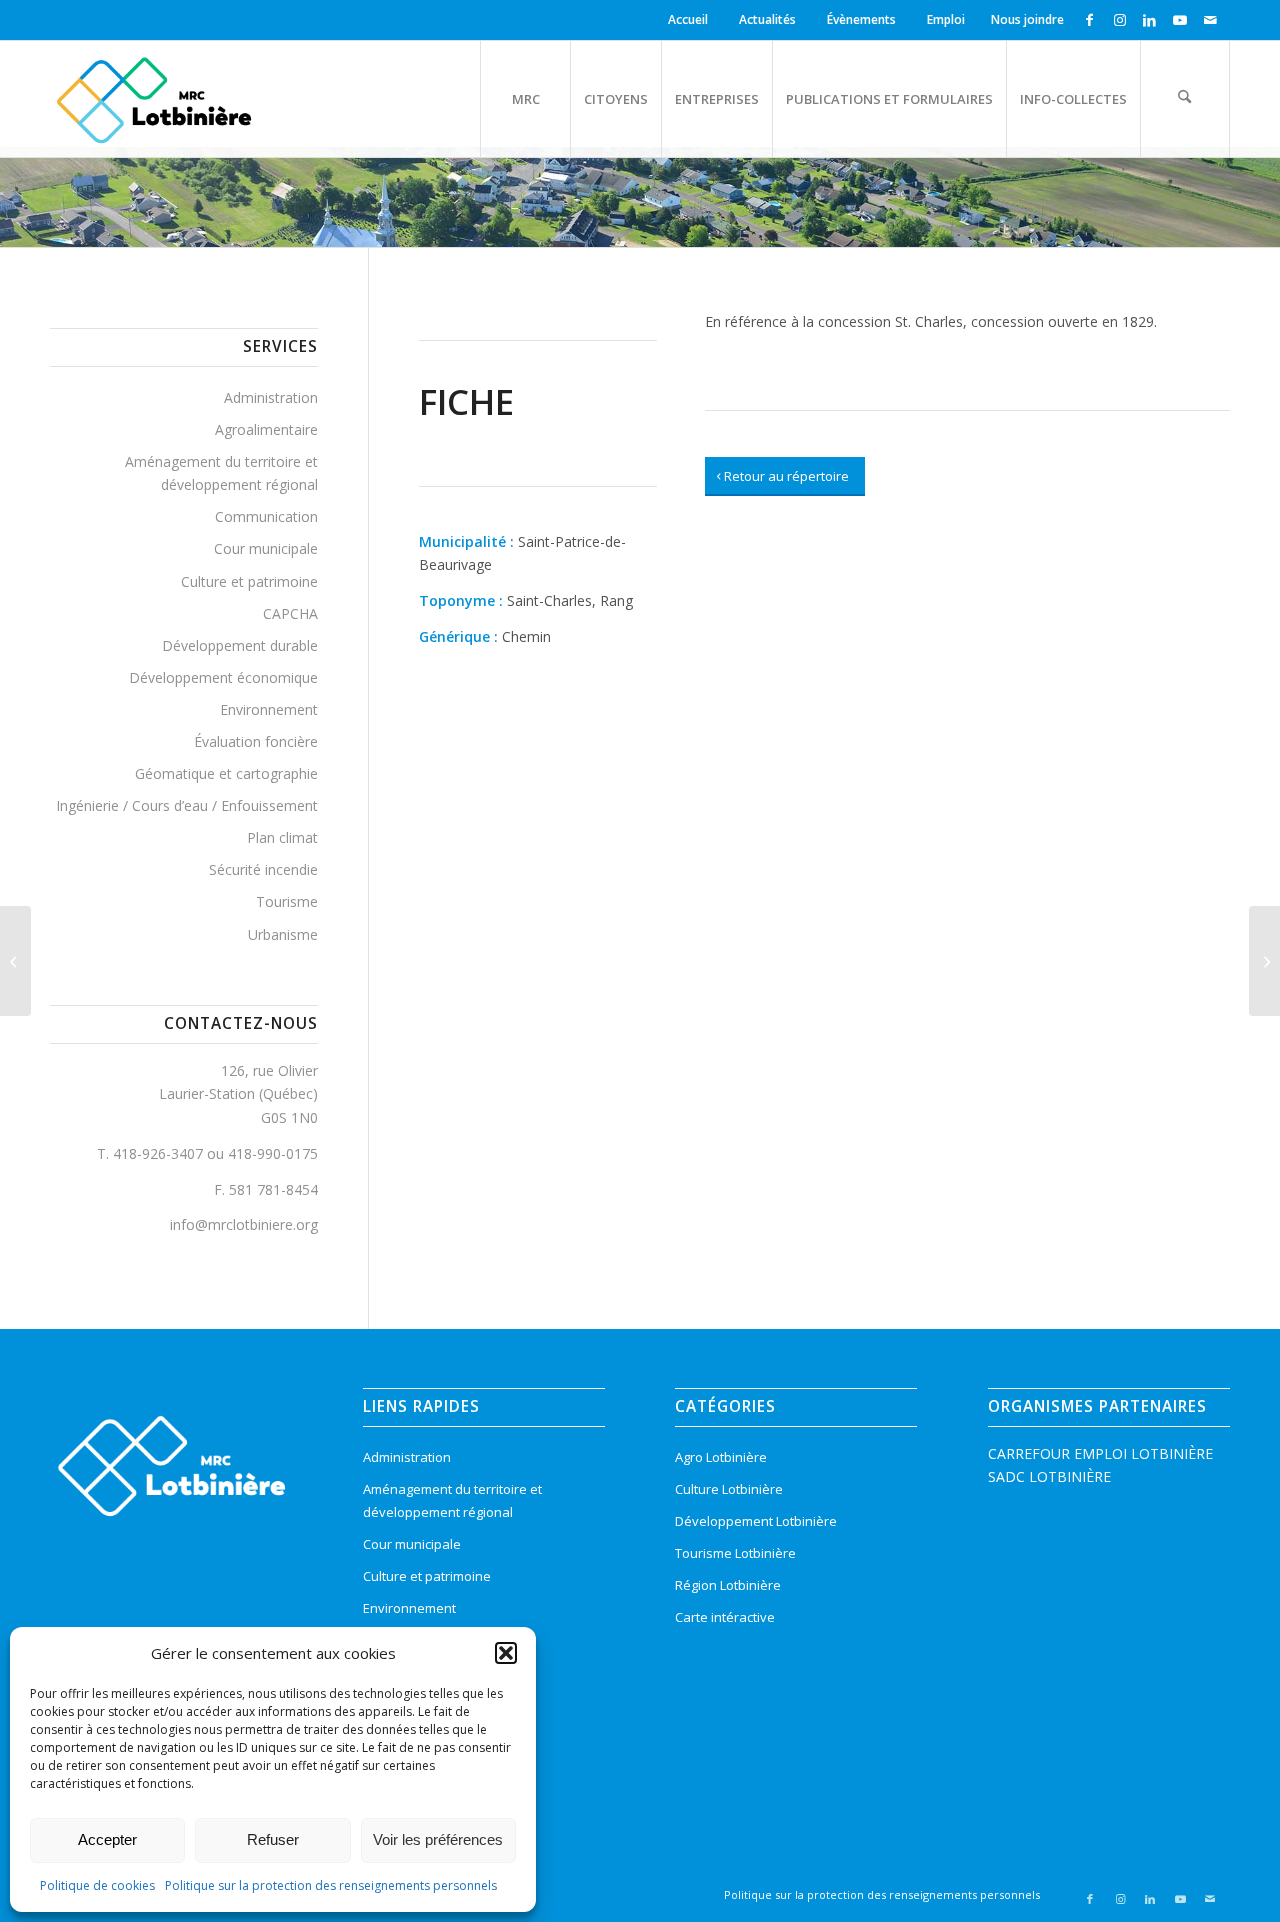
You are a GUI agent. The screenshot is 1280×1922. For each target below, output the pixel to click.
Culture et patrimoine (249, 581)
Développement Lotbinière (756, 1521)
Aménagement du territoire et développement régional (221, 473)
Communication (266, 516)
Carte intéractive (725, 1617)
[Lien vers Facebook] (1089, 20)
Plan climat (282, 837)
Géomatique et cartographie (226, 773)
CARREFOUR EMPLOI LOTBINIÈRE (1100, 1453)
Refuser (273, 1839)
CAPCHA (290, 613)
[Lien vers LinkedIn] (1149, 20)
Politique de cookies (97, 1885)
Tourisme (287, 901)
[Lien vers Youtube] (1179, 20)
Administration (271, 397)
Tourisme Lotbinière (735, 1553)
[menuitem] (691, 20)
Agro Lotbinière (721, 1457)
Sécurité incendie (263, 869)
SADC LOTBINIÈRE (1049, 1476)
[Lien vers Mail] (1210, 20)
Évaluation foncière (256, 741)
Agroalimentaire (266, 429)
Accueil (688, 19)
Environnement (269, 709)
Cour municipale (266, 548)
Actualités (767, 19)
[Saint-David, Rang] (15, 961)
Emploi (946, 19)
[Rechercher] (1185, 99)
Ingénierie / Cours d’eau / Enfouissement (187, 805)
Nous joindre (1027, 19)
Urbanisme (283, 934)
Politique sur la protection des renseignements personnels (331, 1885)
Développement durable (240, 645)
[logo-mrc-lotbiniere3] (153, 99)
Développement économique (223, 677)
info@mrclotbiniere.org (244, 1224)
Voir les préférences (438, 1839)
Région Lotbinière (728, 1585)
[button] (506, 1653)
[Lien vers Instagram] (1119, 20)
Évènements (861, 19)
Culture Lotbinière (729, 1489)
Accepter (107, 1839)
